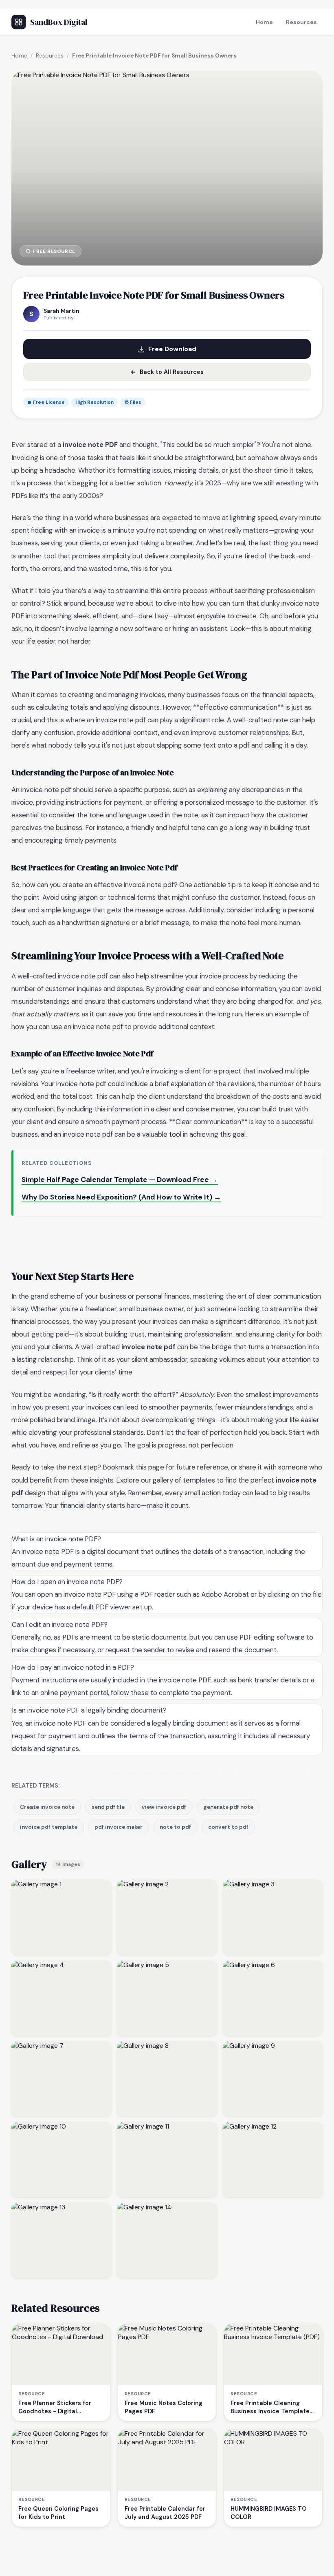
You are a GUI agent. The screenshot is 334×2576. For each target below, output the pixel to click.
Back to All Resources (172, 372)
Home (264, 22)
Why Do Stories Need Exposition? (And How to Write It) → (121, 1197)
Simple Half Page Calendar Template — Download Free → (120, 1180)
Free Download (172, 349)
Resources (301, 22)
